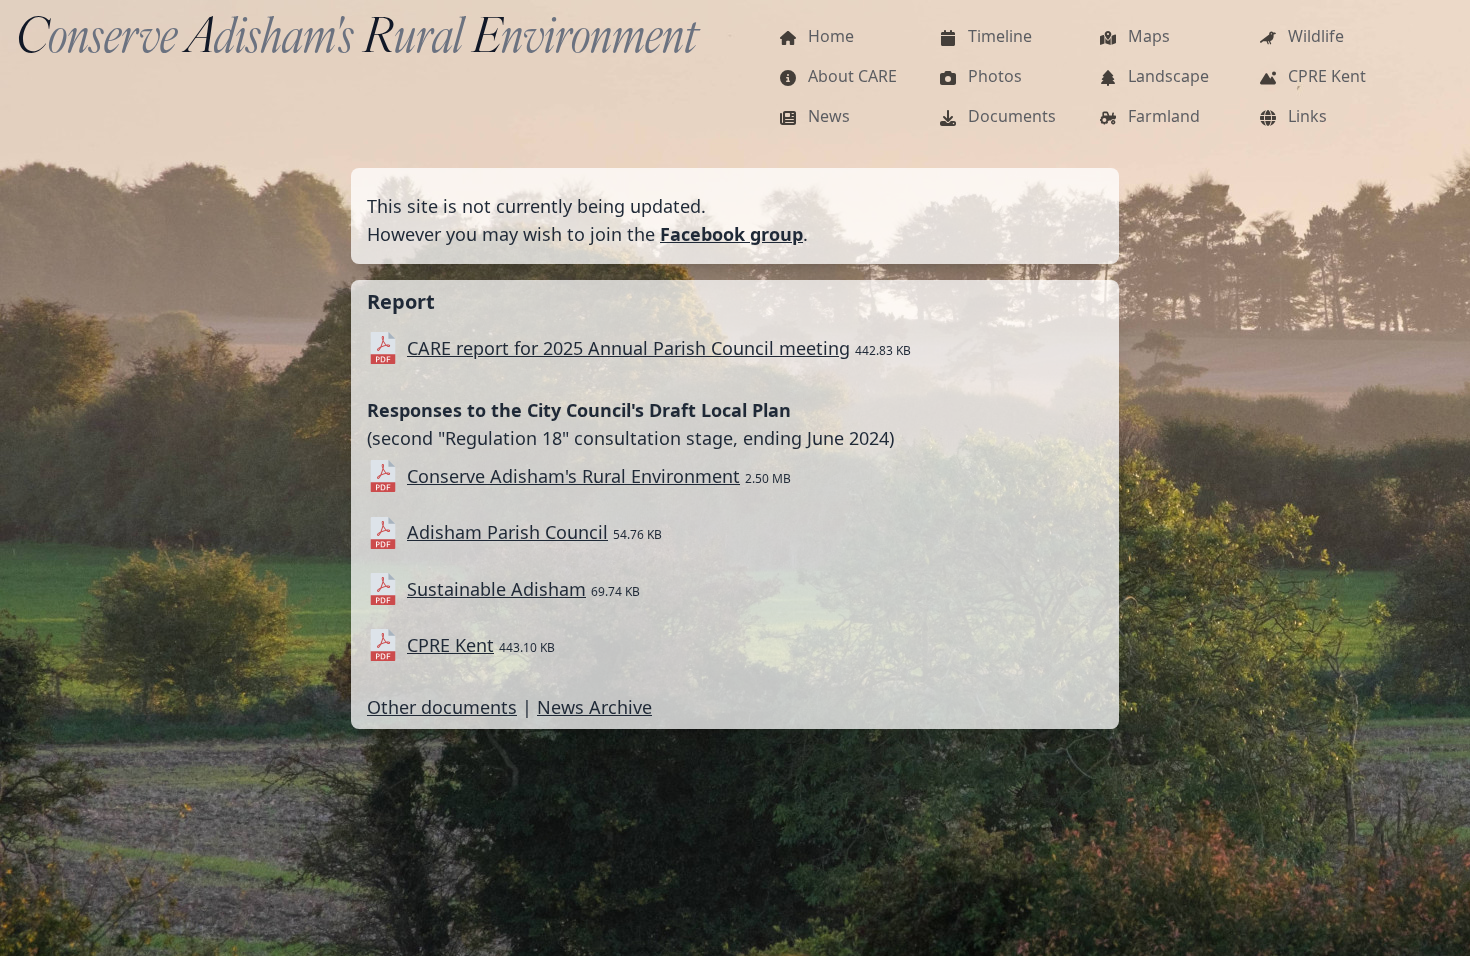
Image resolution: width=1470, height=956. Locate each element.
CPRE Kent (450, 645)
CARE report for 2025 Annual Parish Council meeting (628, 348)
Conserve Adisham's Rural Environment (573, 476)
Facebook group (731, 234)
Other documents (442, 707)
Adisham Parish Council (507, 532)
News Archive (594, 707)
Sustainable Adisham (496, 589)
